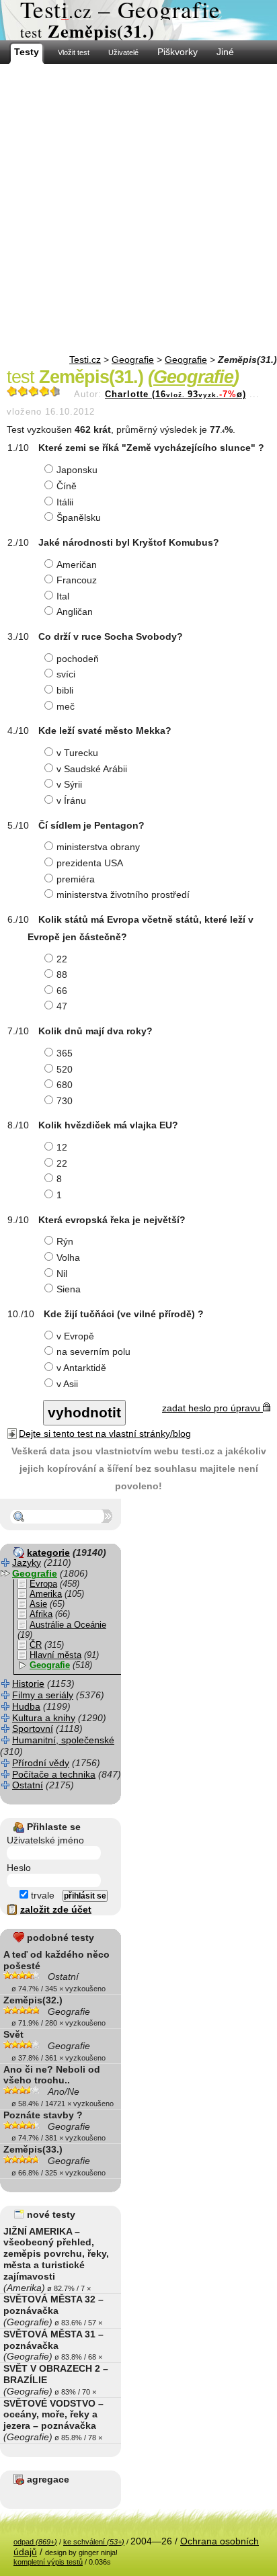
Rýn (65, 1241)
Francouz (77, 580)
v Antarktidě (81, 1368)
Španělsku (79, 517)
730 (65, 1101)
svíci (66, 674)
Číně (67, 486)
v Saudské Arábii (92, 769)
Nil (62, 1274)
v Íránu (71, 800)
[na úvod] (138, 20)
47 (62, 1006)
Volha (68, 1257)
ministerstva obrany (98, 847)
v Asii (67, 1384)
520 (65, 1069)
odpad (35, 2542)
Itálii (65, 502)
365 (65, 1053)
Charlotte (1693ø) (175, 394)
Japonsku (77, 470)
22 (62, 959)
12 (62, 1147)
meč (66, 706)
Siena (69, 1289)
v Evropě (75, 1336)
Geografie (133, 360)
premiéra (76, 879)
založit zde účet (56, 1909)
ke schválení (94, 2542)
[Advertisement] (138, 209)
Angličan (75, 612)
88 (62, 974)
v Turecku (77, 753)
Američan (77, 565)
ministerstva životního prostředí (123, 895)
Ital (63, 596)
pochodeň (78, 659)
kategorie (48, 1552)
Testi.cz (85, 360)
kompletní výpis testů (48, 2562)
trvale (41, 1895)
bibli (65, 690)
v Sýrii (69, 784)
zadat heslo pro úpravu (212, 1408)
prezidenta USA (90, 863)
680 (65, 1085)
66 (62, 991)
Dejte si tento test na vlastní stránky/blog (105, 1434)
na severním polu (93, 1352)
